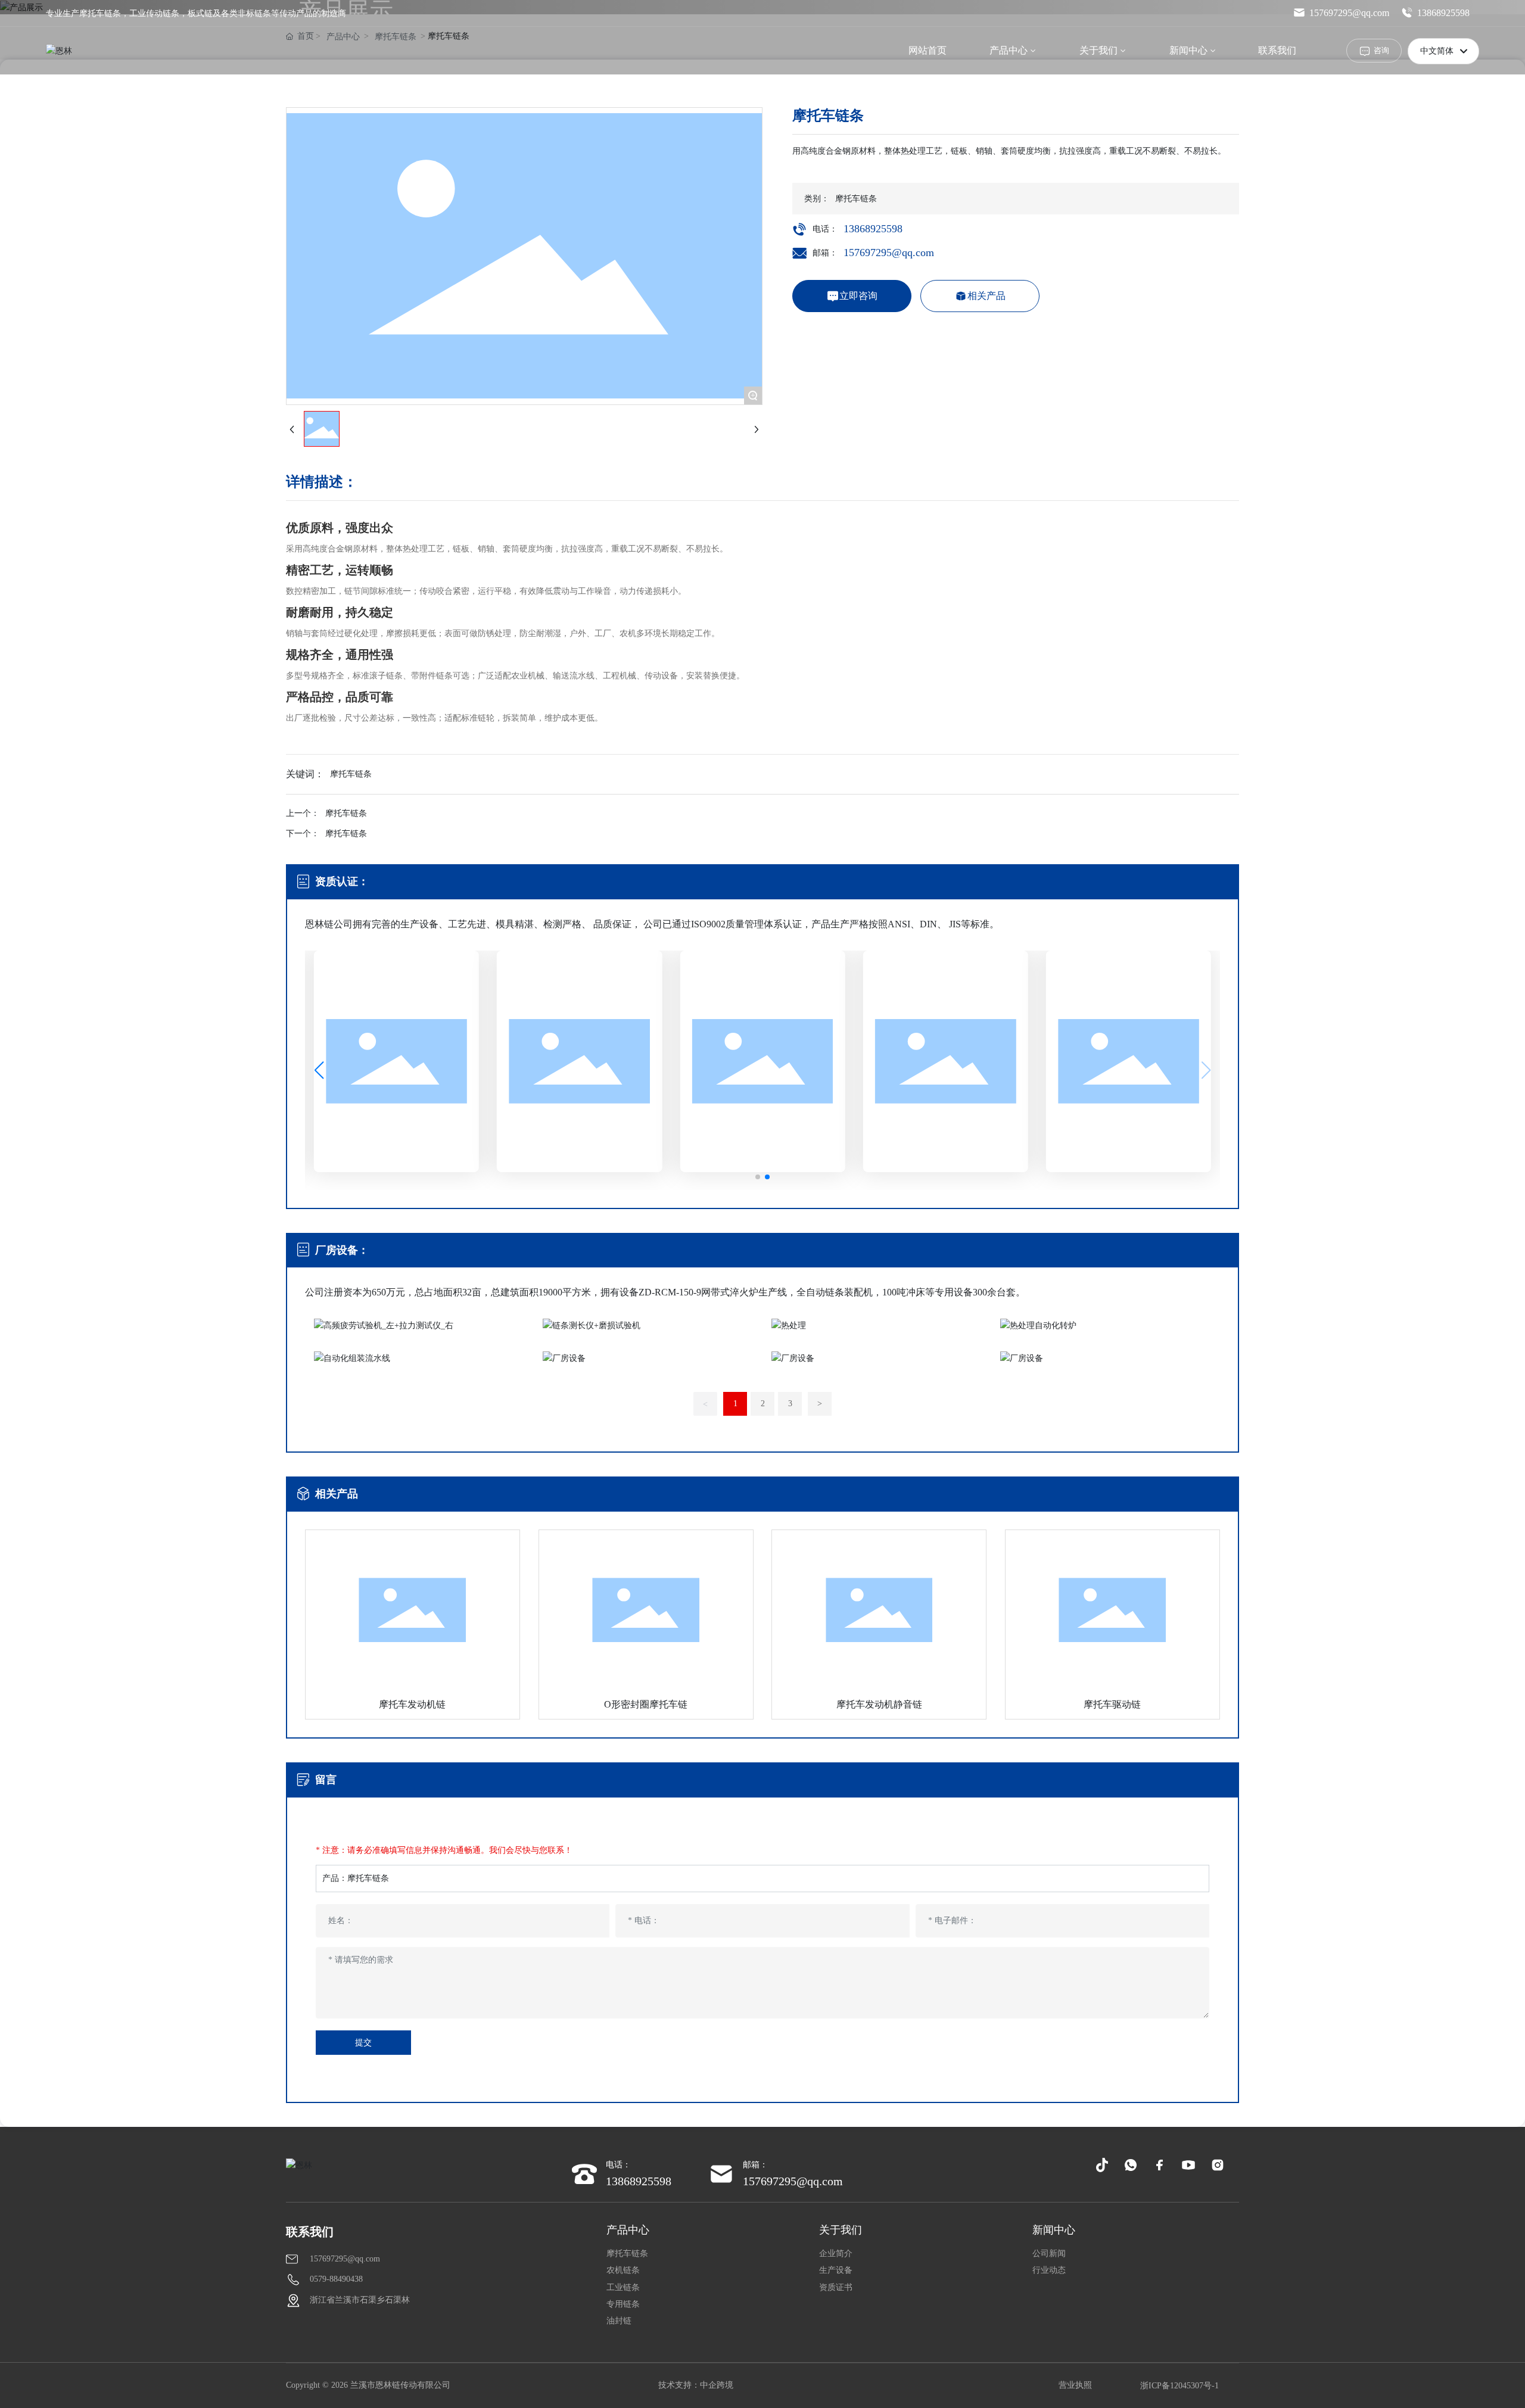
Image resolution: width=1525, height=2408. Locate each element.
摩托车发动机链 (412, 1704)
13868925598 (1443, 13)
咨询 (1381, 50)
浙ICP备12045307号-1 (1179, 2386)
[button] (758, 1177)
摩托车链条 (346, 813)
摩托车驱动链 (1112, 1704)
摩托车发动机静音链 (879, 1704)
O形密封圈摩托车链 (646, 1704)
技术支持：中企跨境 (696, 2385)
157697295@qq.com (1349, 13)
